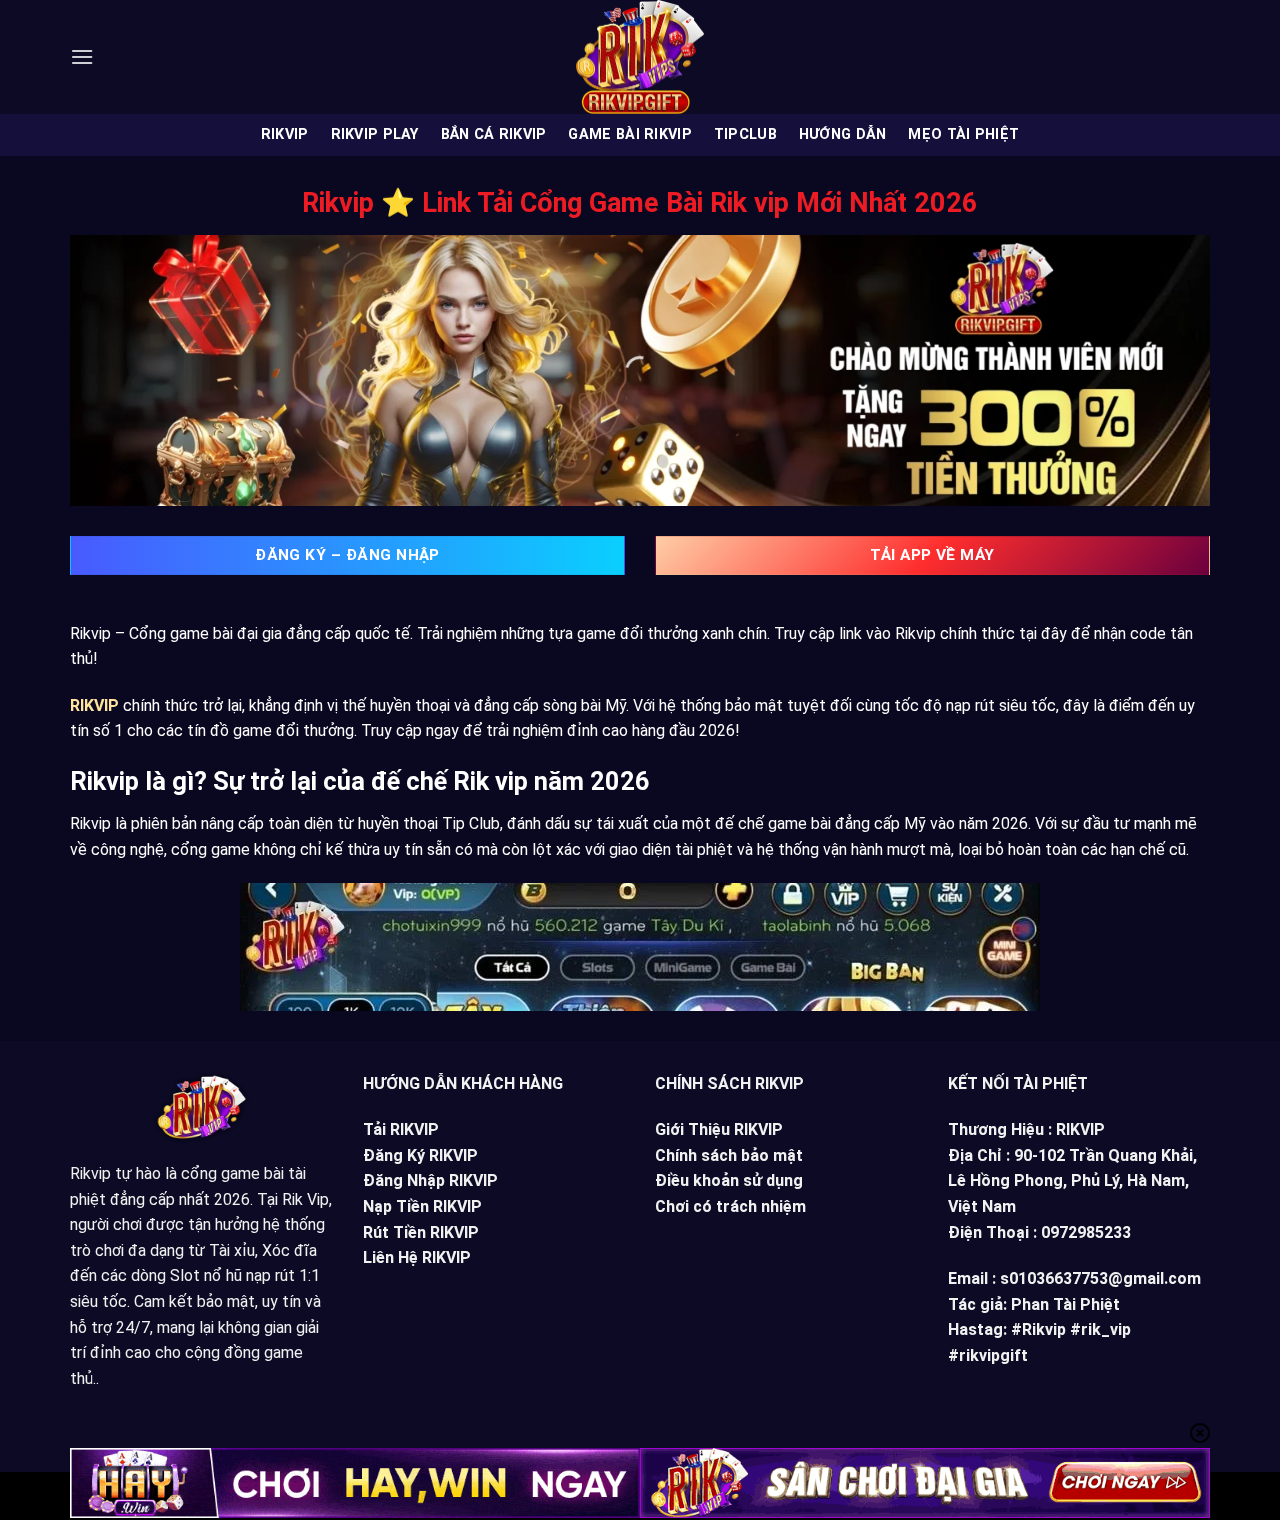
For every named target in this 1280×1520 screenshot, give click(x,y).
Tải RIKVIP (401, 1129)
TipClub (745, 134)
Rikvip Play (375, 134)
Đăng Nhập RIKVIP (430, 1180)
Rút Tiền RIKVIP (421, 1232)
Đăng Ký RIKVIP (420, 1155)
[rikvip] (640, 57)
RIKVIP (285, 134)
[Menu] (82, 56)
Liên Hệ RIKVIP (417, 1257)
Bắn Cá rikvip (494, 134)
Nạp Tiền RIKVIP (422, 1206)
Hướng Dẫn (843, 134)
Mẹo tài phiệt (963, 134)
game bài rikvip (629, 134)
